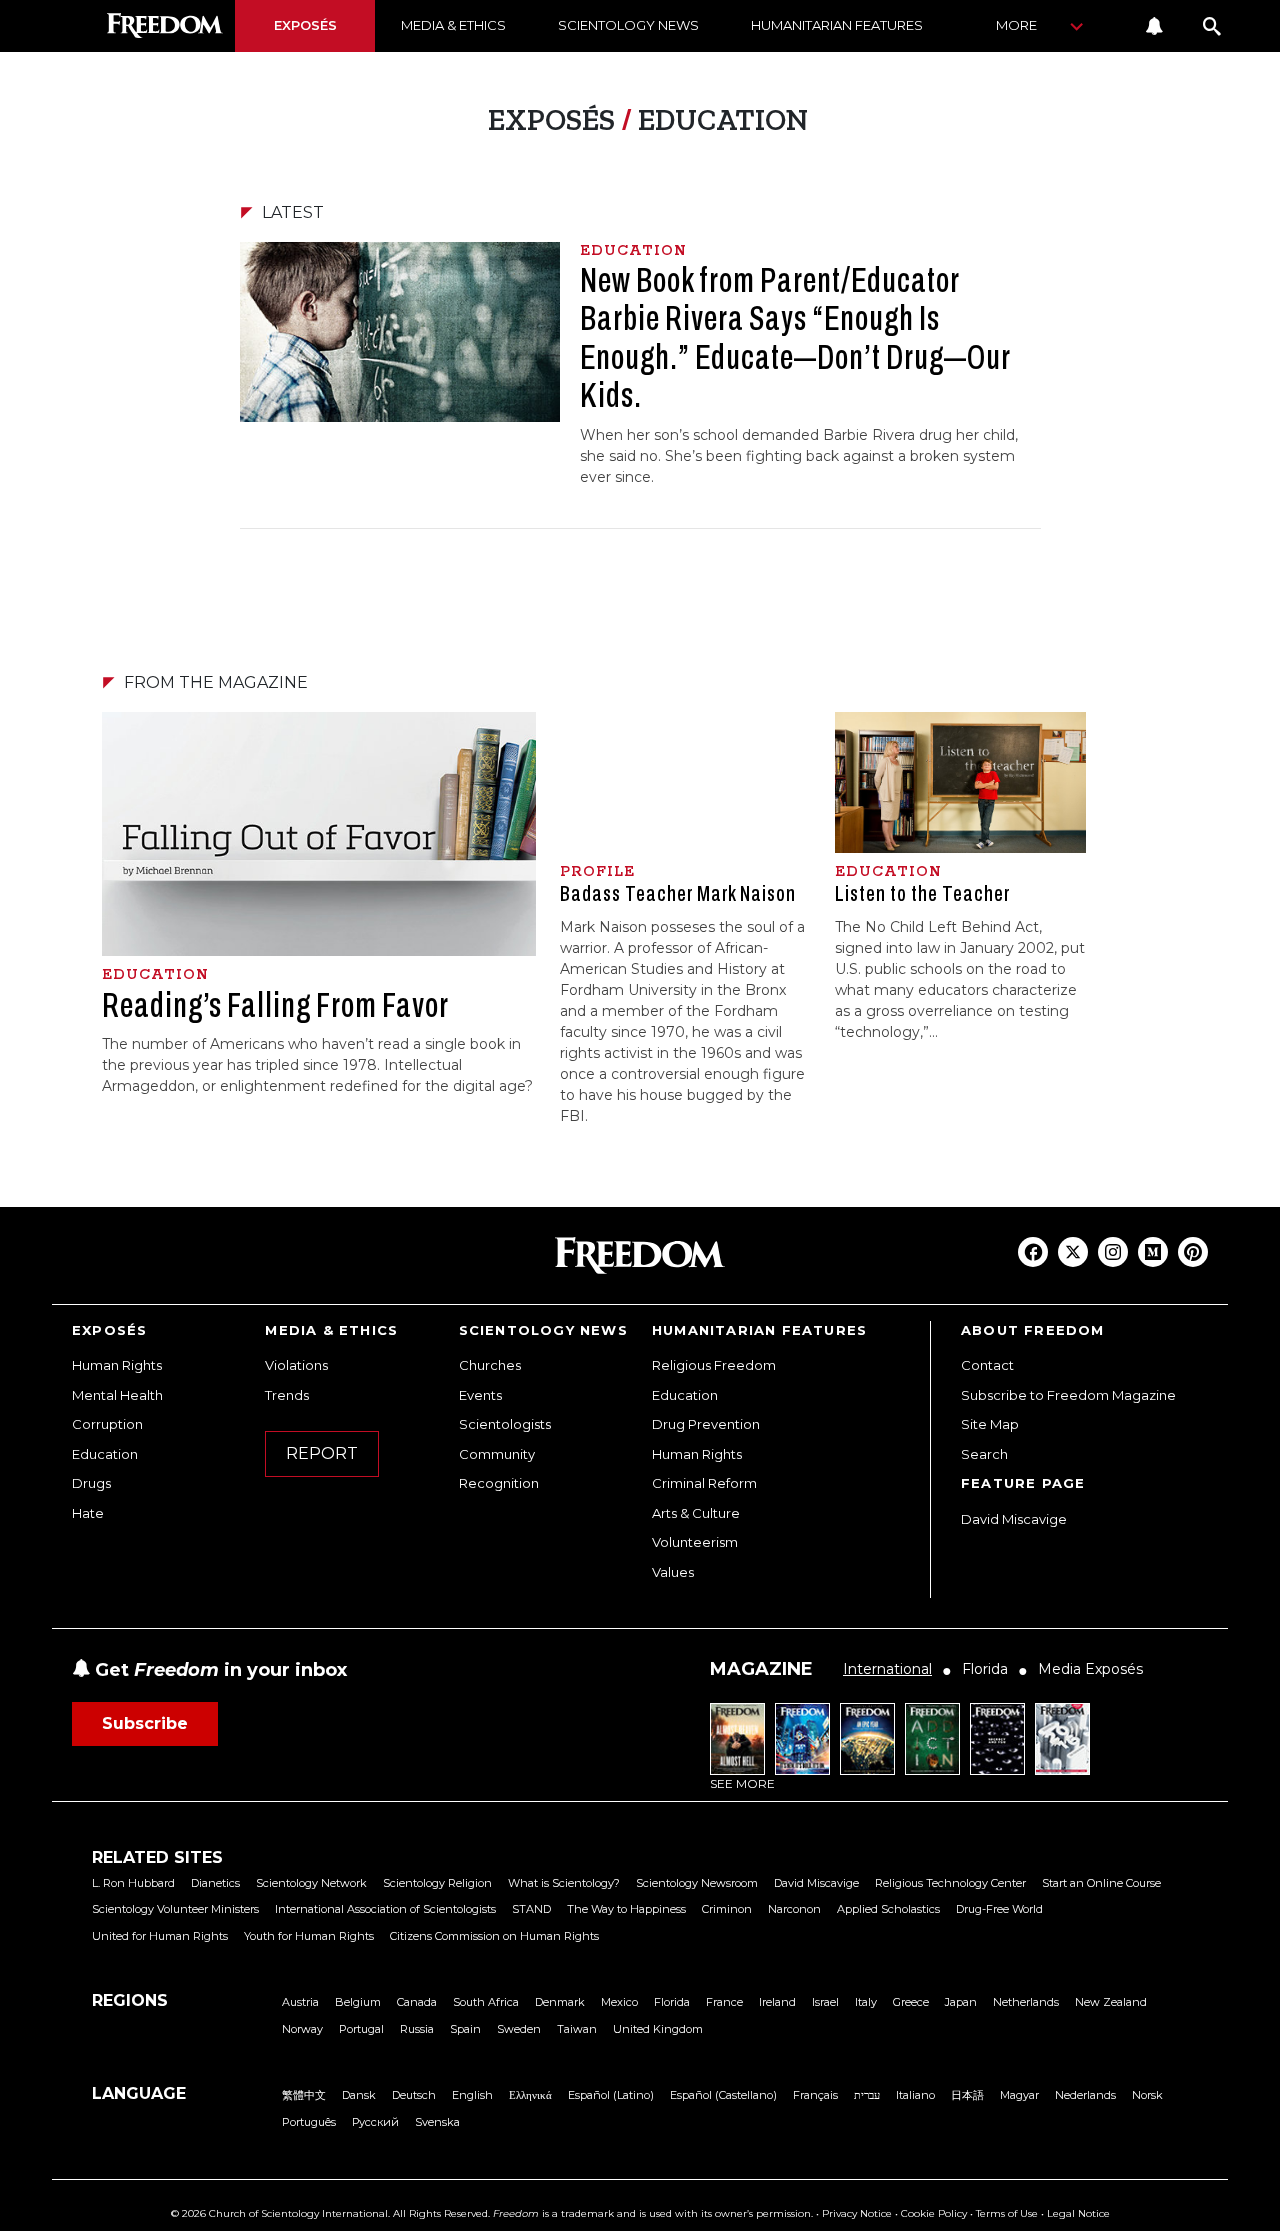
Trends (287, 1395)
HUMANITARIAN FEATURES (837, 25)
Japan (961, 2002)
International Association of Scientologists (385, 1909)
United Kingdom (658, 2029)
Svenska (437, 2122)
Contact (987, 1365)
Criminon (727, 1909)
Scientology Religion (437, 1883)
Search (984, 1454)
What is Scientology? (564, 1883)
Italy (866, 2002)
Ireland (777, 2002)
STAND (531, 1909)
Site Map (990, 1424)
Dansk (359, 2095)
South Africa (486, 2002)
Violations (296, 1365)
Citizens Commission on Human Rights (494, 1936)
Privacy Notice (857, 2213)
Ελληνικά (530, 2095)
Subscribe (145, 1723)
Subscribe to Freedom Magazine (1068, 1395)
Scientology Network (311, 1883)
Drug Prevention (706, 1424)
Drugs (91, 1483)
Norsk (1147, 2095)
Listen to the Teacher (922, 894)
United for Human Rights (160, 1936)
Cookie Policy (934, 2213)
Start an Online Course (1101, 1883)
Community (497, 1454)
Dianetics (215, 1883)
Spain (465, 2029)
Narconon (794, 1909)
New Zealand (1111, 2002)
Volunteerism (695, 1542)
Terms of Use (1007, 2213)
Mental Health (117, 1395)
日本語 (967, 2095)
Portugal (361, 2029)
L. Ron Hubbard (133, 1883)
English (472, 2095)
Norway (302, 2029)
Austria (300, 2002)
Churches (490, 1365)
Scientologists (505, 1424)
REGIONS (130, 2000)
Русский (375, 2122)
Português (309, 2122)
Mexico (619, 2002)
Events (480, 1395)
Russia (417, 2029)
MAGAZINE (761, 1669)
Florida (672, 2002)
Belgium (358, 2002)
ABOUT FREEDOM (1033, 1330)
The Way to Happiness (626, 1909)
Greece (911, 2002)
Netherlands (1026, 2002)
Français (815, 2095)
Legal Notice (1078, 2213)
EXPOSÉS (305, 25)
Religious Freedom (714, 1365)
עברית (867, 2095)
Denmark (560, 2002)
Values (673, 1572)
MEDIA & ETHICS (453, 25)
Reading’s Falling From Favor (275, 1005)
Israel (825, 2002)
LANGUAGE (139, 2093)
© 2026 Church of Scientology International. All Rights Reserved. (330, 2213)
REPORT (322, 1453)
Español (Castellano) (723, 2095)
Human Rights (117, 1365)
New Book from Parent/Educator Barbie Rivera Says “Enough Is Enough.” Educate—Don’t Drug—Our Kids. (795, 338)
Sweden (519, 2029)
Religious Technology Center (950, 1883)
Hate (88, 1513)
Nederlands (1085, 2095)
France (724, 2002)
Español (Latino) (611, 2095)
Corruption (107, 1424)
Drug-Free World (999, 1909)
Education (105, 1454)
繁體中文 (304, 2095)
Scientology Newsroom (697, 1883)
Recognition (499, 1483)
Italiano (915, 2095)
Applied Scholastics (888, 1909)
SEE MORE (742, 1783)
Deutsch (414, 2095)
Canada (417, 2002)
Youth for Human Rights (309, 1936)
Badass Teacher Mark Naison (678, 894)
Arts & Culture (696, 1513)
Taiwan (577, 2029)
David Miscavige (1014, 1519)
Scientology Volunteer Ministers (175, 1909)
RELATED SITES (157, 1857)
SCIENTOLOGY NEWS (628, 25)
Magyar (1019, 2095)
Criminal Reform (704, 1483)
